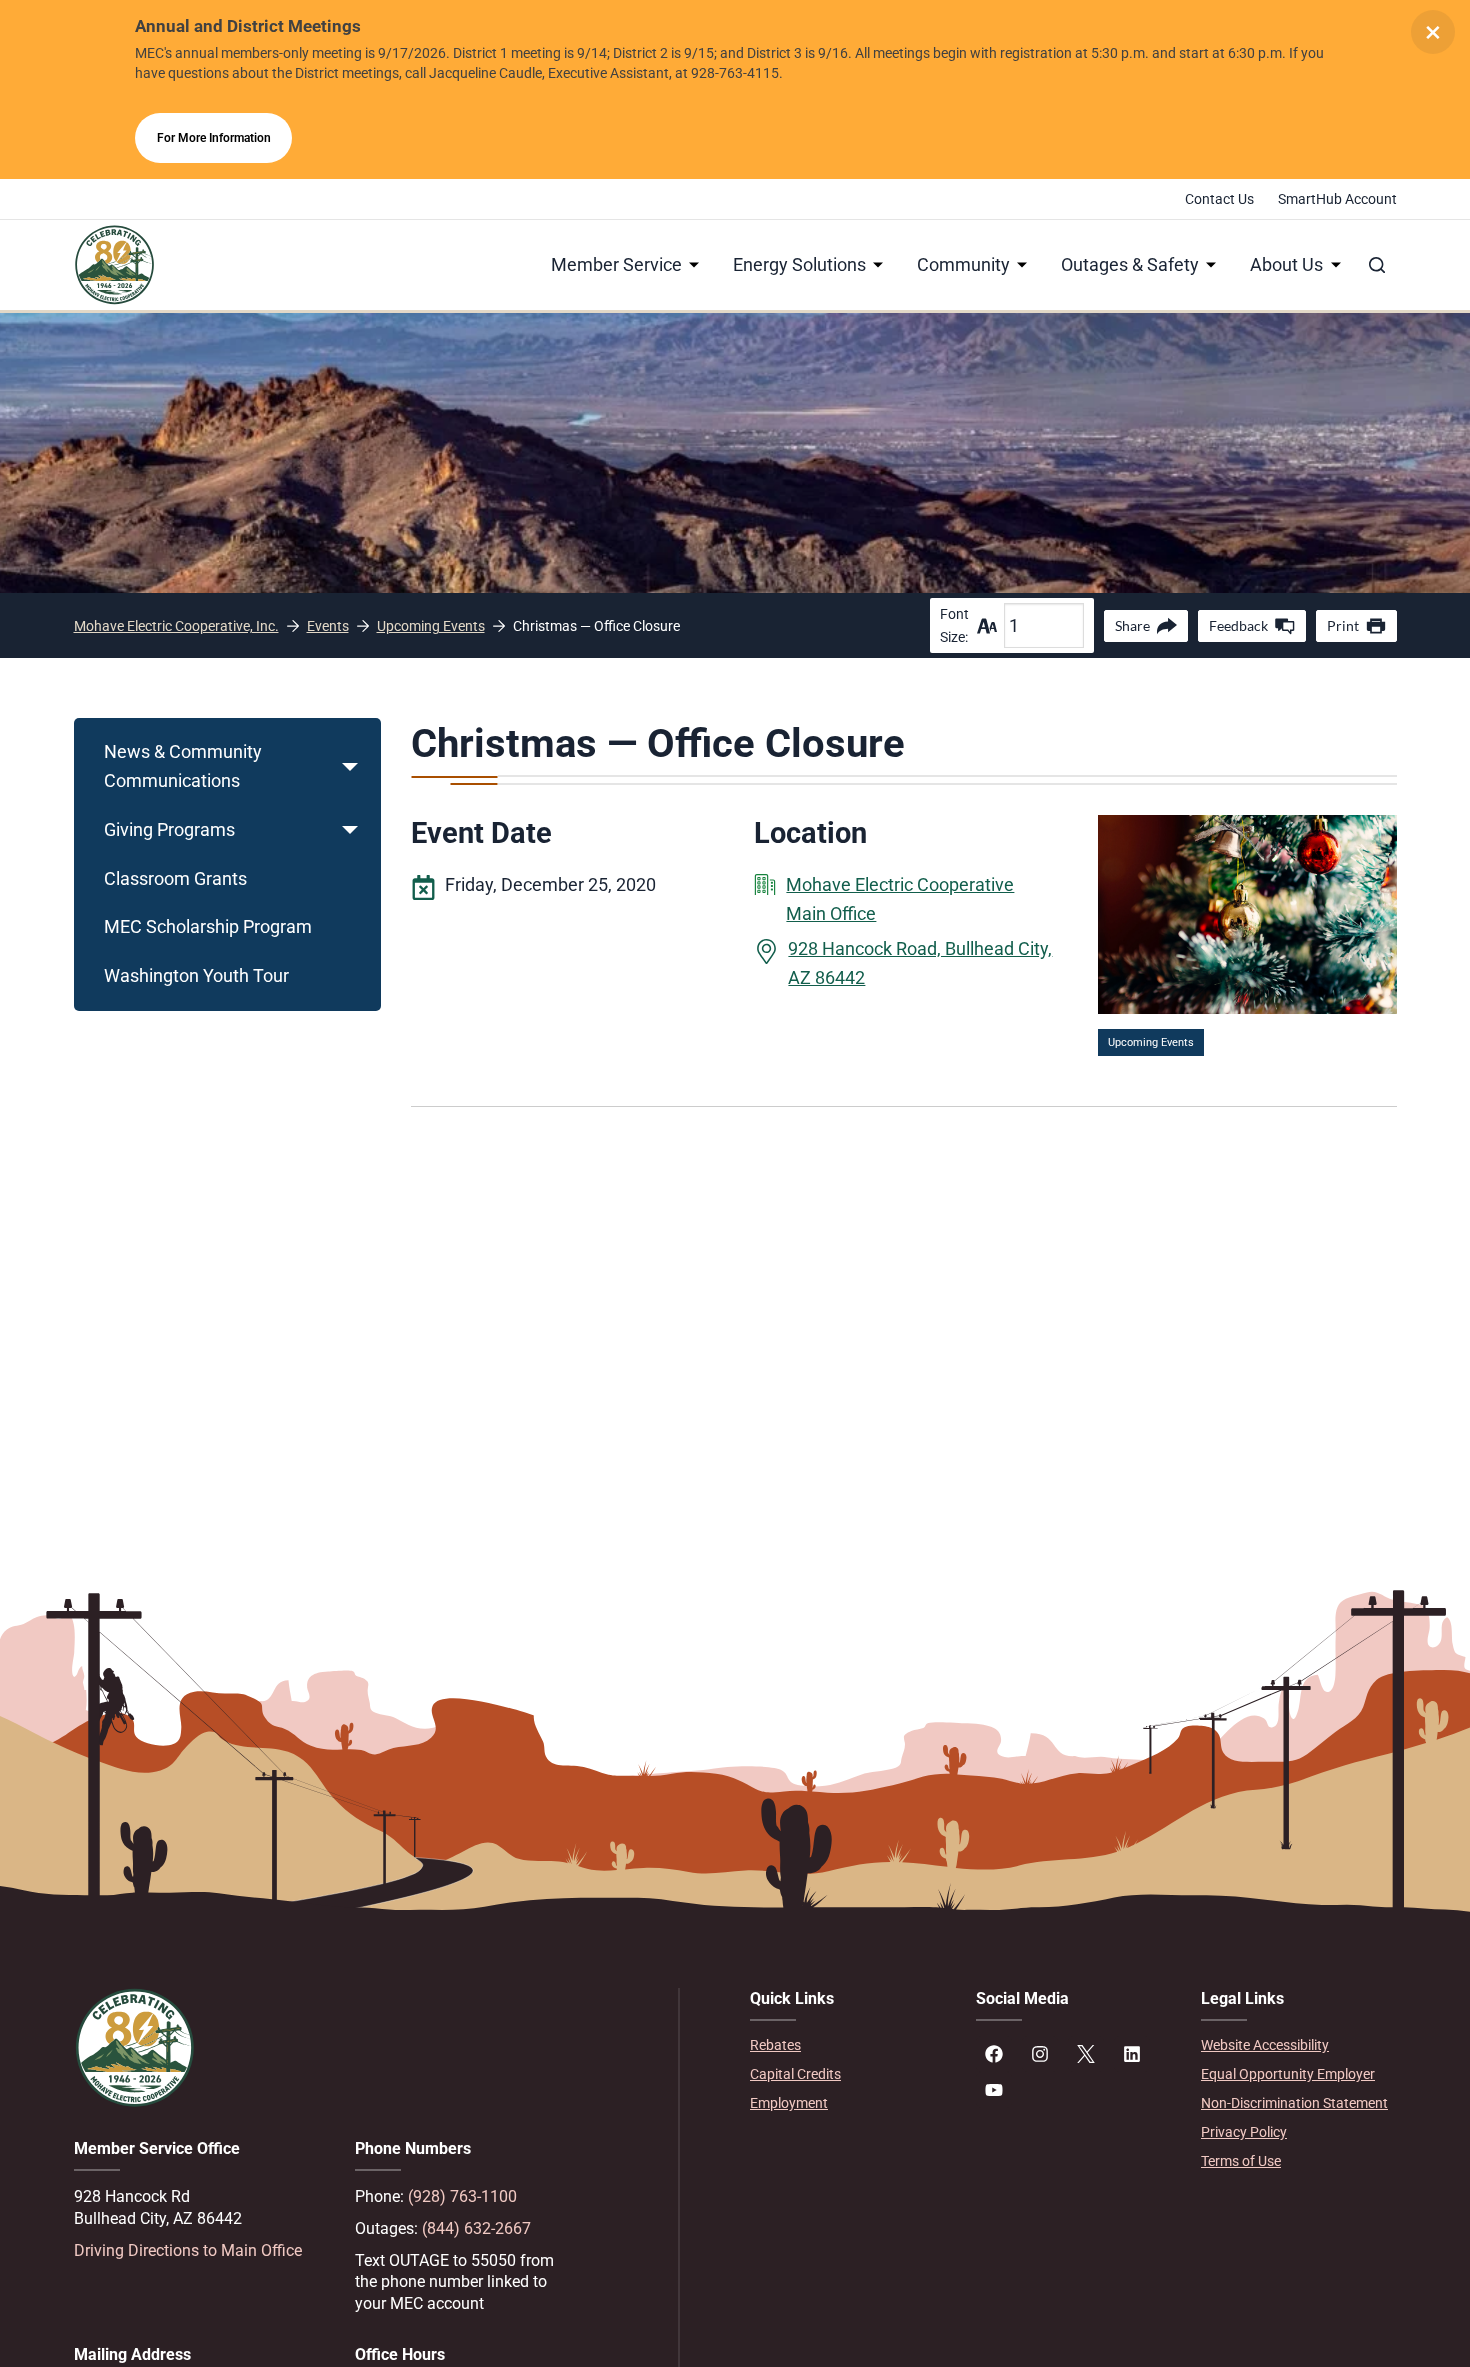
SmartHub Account (1337, 199)
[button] (350, 767)
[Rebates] (848, 2045)
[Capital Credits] (848, 2074)
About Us (1286, 264)
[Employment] (848, 2103)
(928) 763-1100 (462, 2196)
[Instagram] (1040, 2054)
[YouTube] (994, 2090)
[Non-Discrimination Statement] (1299, 2103)
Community (963, 264)
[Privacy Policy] (1299, 2132)
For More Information (214, 138)
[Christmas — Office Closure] (1247, 828)
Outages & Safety (1130, 264)
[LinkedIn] (1132, 2054)
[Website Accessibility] (1299, 2045)
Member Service (616, 264)
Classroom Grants (175, 878)
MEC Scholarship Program (208, 926)
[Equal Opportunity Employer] (1299, 2074)
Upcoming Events (1151, 1042)
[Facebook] (994, 2054)
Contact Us (1219, 199)
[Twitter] (1086, 2054)
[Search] (1377, 265)
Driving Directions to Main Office (188, 2250)
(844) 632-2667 (476, 2228)
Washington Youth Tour (196, 975)
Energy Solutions (799, 264)
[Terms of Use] (1299, 2161)
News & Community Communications (183, 766)
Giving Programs (169, 829)
